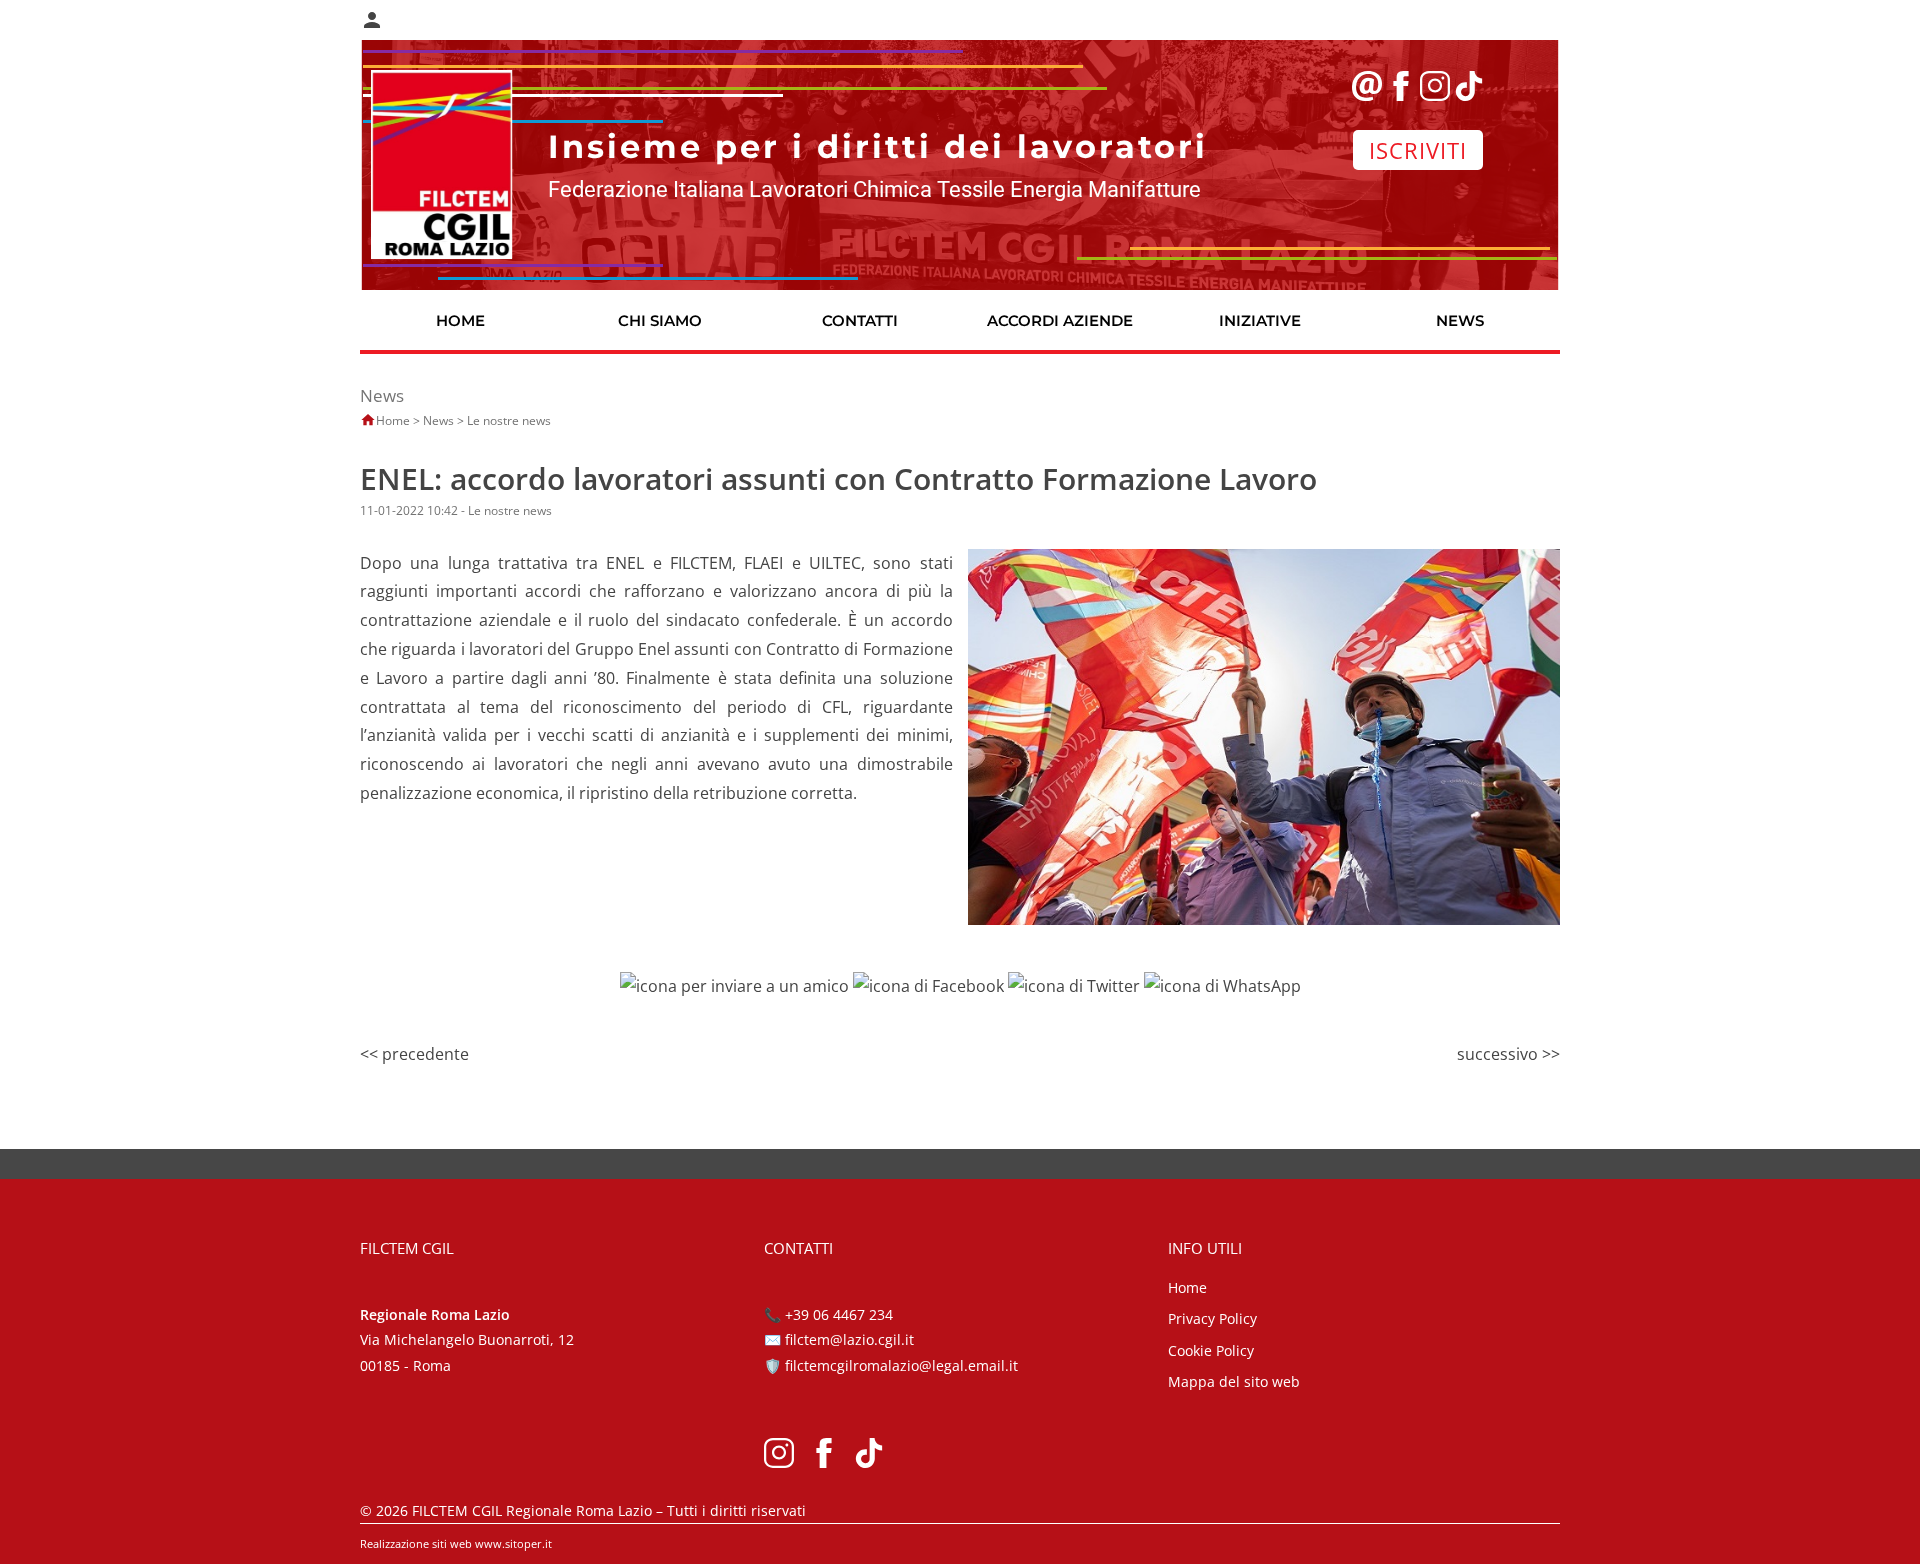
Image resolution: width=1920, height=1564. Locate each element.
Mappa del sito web (1234, 1381)
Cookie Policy (1211, 1350)
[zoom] (1264, 735)
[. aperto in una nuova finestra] (779, 1450)
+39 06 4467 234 (839, 1314)
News (438, 420)
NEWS (1460, 320)
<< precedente (414, 1054)
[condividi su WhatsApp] (1222, 984)
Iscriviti (1418, 150)
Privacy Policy (1212, 1318)
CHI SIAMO (660, 320)
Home (393, 420)
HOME (460, 320)
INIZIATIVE (1260, 320)
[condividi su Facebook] (928, 984)
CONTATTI (860, 320)
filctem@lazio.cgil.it (849, 1339)
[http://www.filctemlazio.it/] (442, 163)
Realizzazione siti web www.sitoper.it (456, 1543)
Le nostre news (509, 420)
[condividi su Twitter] (1074, 984)
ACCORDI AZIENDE (1060, 320)
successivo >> (1508, 1054)
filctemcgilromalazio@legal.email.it (901, 1365)
